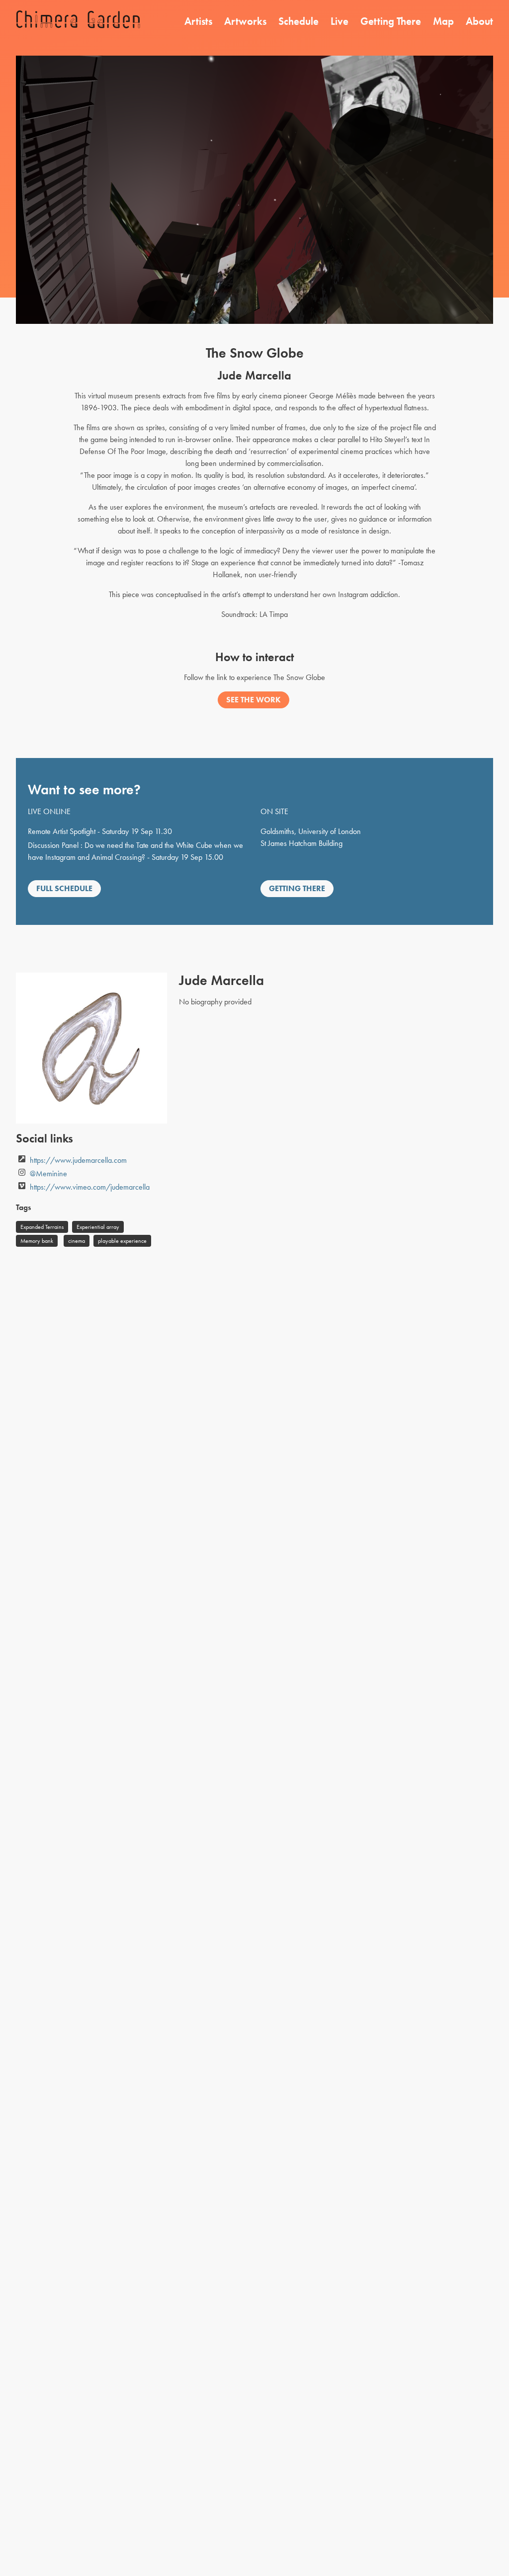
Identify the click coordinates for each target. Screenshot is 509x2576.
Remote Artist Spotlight (62, 831)
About (479, 21)
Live (339, 21)
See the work (254, 700)
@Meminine (48, 1174)
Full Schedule (64, 888)
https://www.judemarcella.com (78, 1160)
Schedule (298, 21)
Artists (198, 21)
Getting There (391, 21)
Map (443, 21)
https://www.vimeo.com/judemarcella (90, 1187)
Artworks (245, 21)
